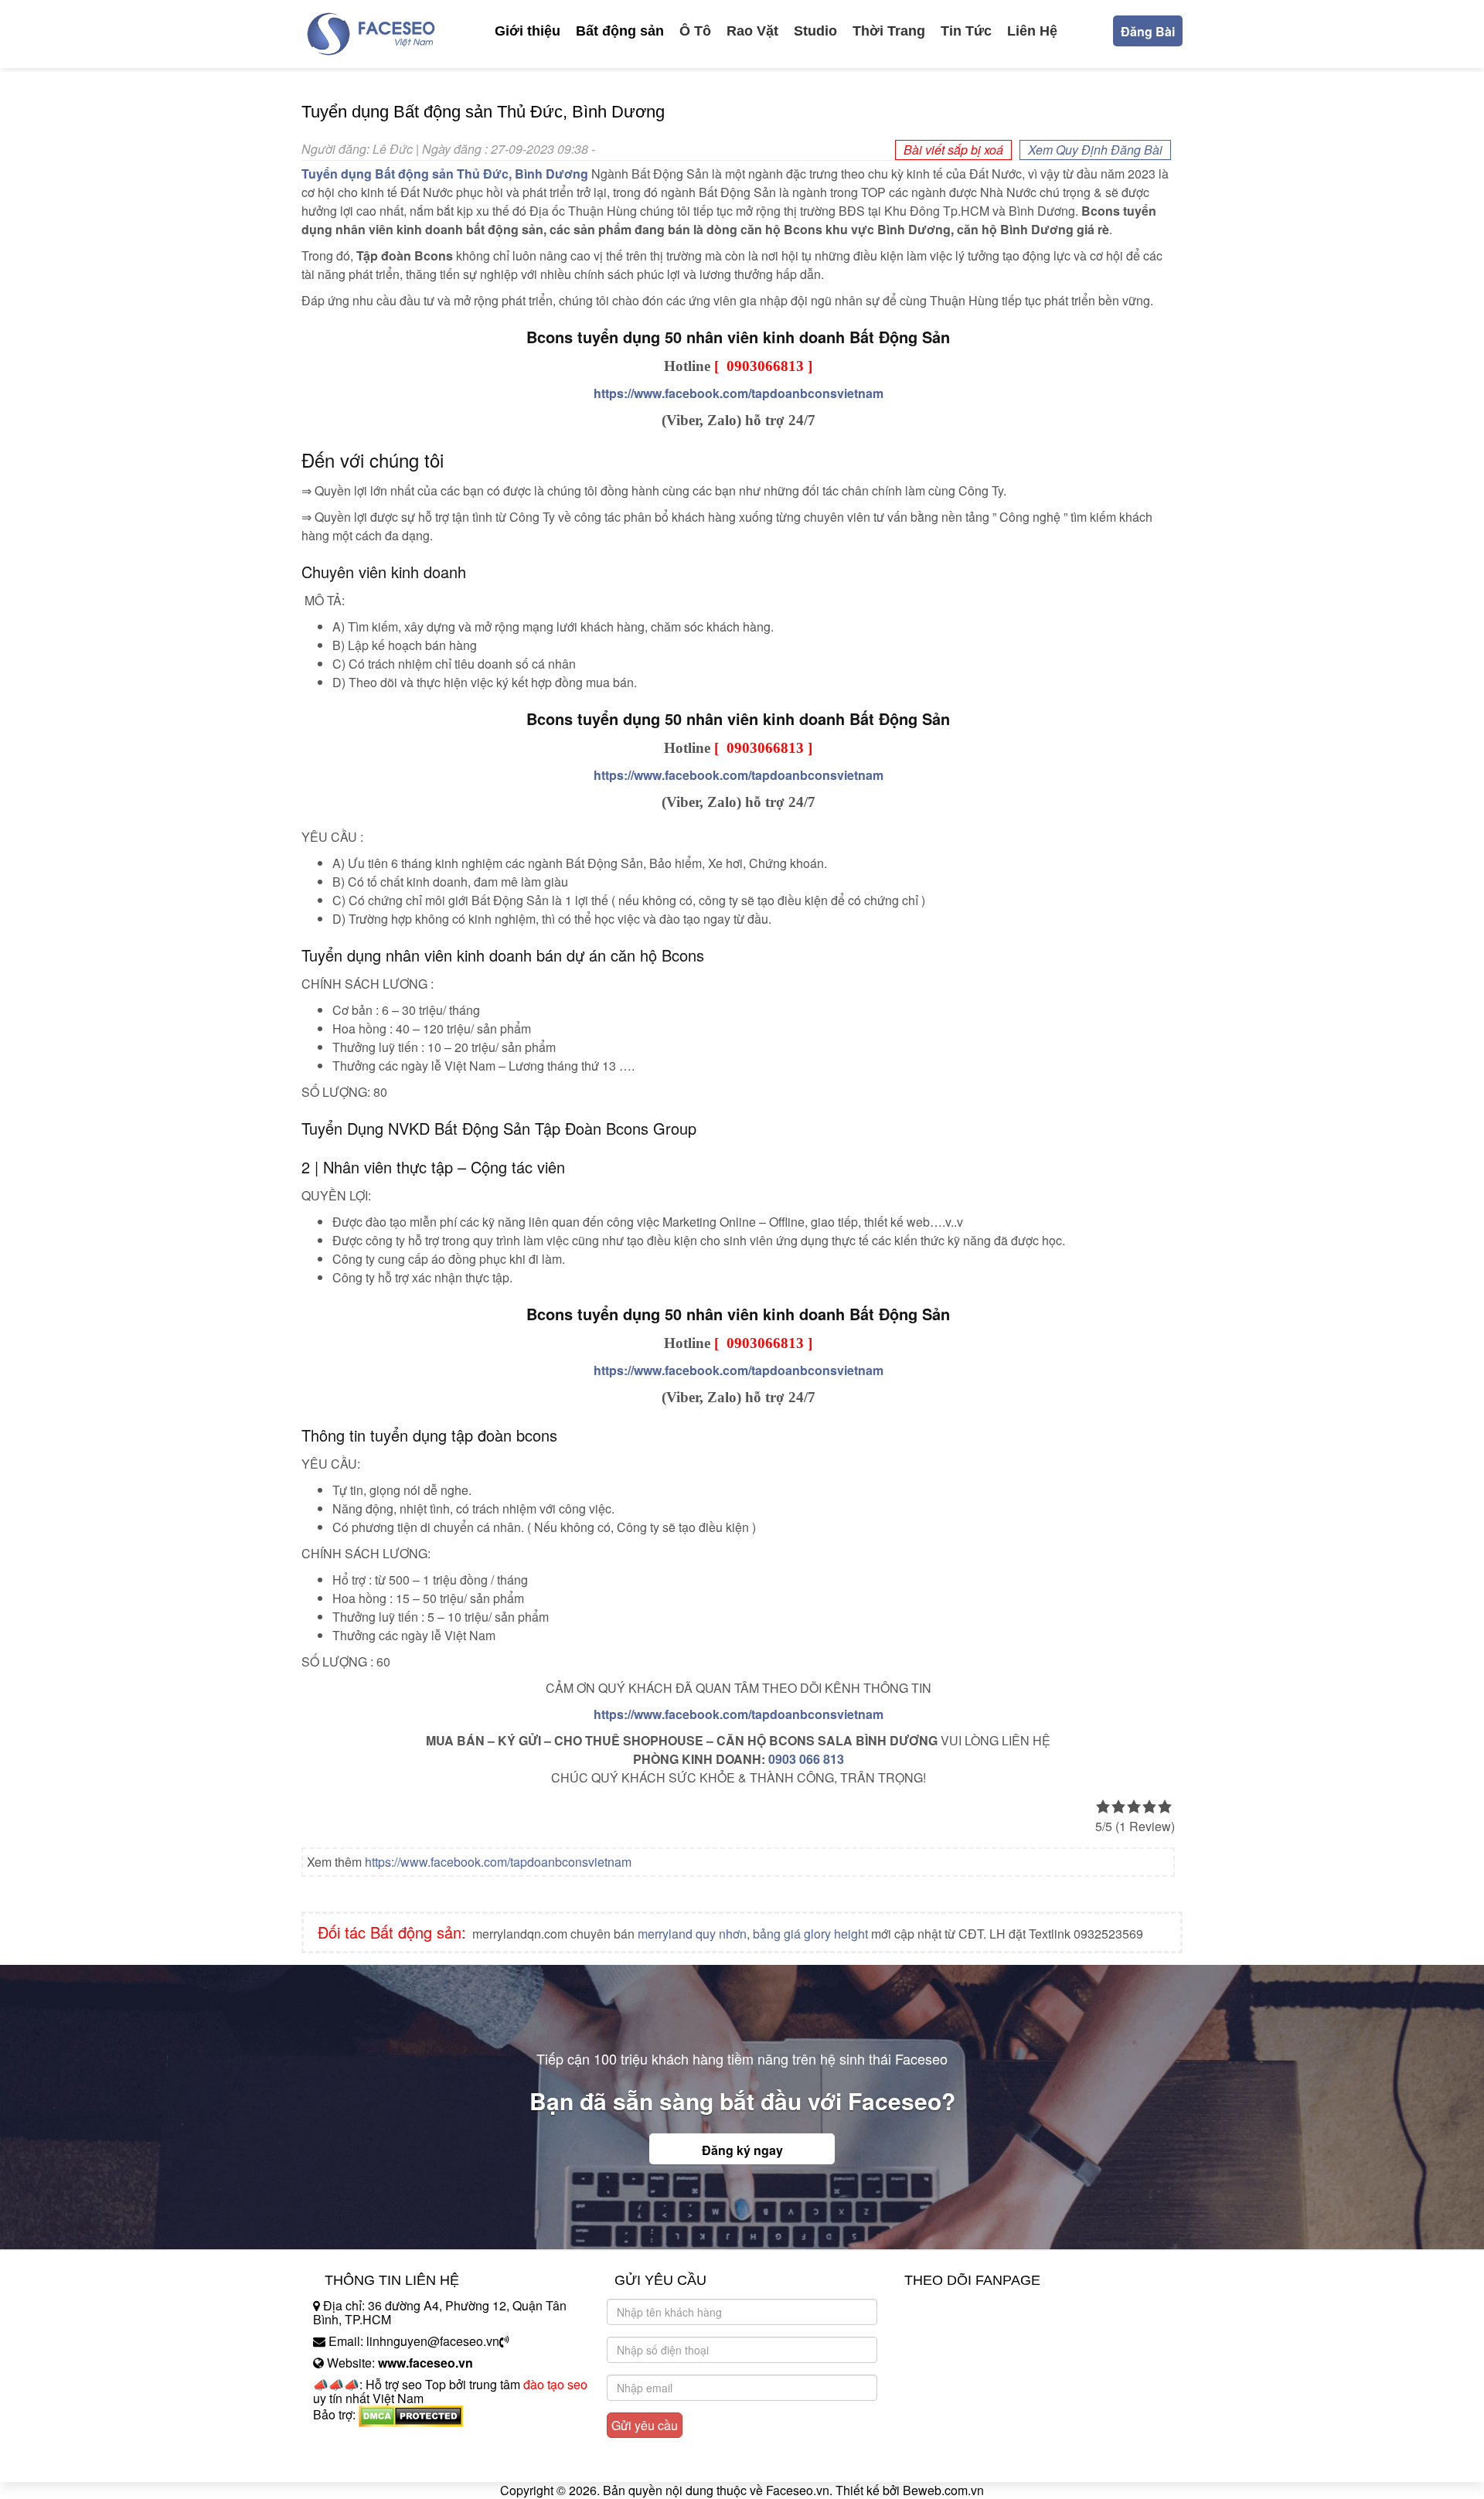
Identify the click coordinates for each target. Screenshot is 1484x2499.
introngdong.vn (354, 2441)
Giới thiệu (528, 31)
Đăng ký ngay (742, 2150)
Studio (815, 31)
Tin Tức (966, 31)
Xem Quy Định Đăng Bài (1095, 150)
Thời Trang (889, 31)
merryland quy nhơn (692, 1934)
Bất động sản (620, 31)
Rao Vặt (752, 31)
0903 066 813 (806, 1759)
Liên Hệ (1032, 31)
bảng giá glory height (810, 1934)
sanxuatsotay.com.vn (370, 2463)
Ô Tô (695, 31)
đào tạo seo (555, 2384)
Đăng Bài (1148, 31)
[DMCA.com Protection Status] (411, 2414)
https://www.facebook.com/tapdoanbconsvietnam (498, 1862)
